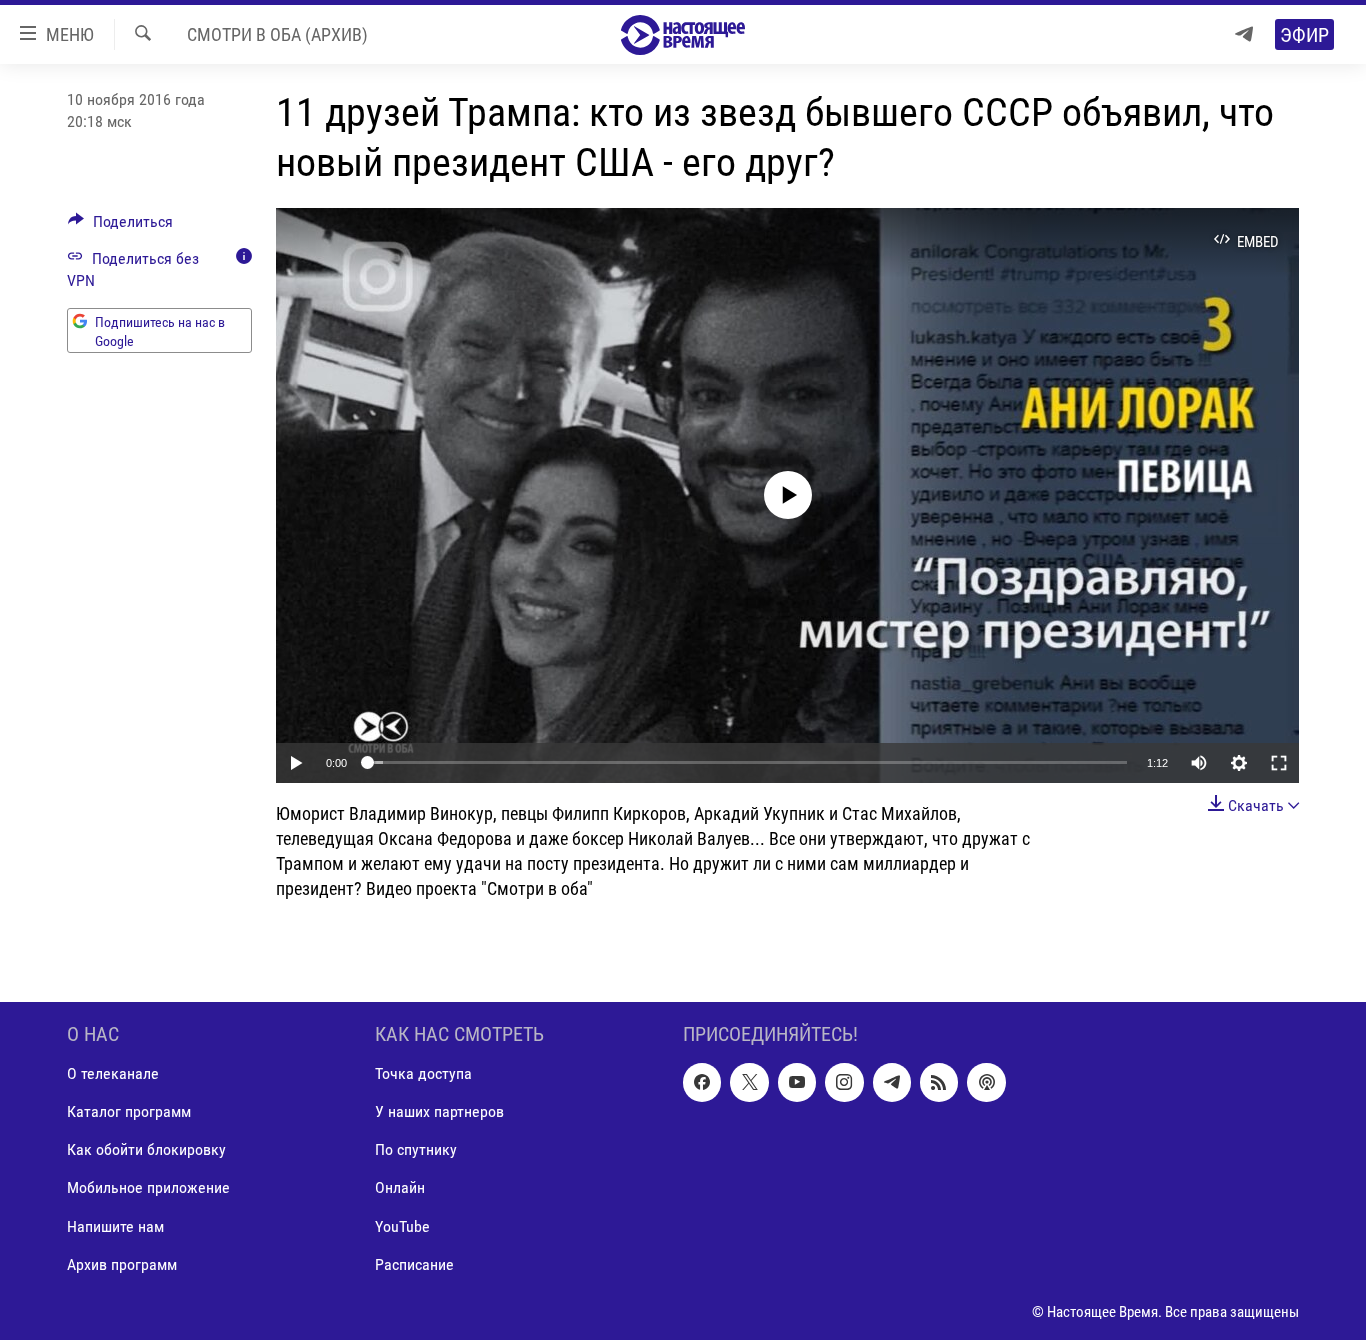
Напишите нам (115, 1225)
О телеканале (113, 1073)
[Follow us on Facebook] (702, 1082)
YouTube (402, 1225)
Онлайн (400, 1187)
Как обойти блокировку (146, 1149)
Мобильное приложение (148, 1187)
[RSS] (939, 1082)
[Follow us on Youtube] (797, 1082)
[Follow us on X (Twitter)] (749, 1082)
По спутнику (416, 1149)
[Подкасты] (986, 1082)
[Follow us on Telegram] (892, 1082)
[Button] (120, 226)
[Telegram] (1244, 34)
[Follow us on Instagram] (844, 1082)
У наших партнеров (439, 1111)
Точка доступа (423, 1073)
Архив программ (122, 1263)
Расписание (414, 1263)
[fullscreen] (1279, 763)
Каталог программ (129, 1111)
